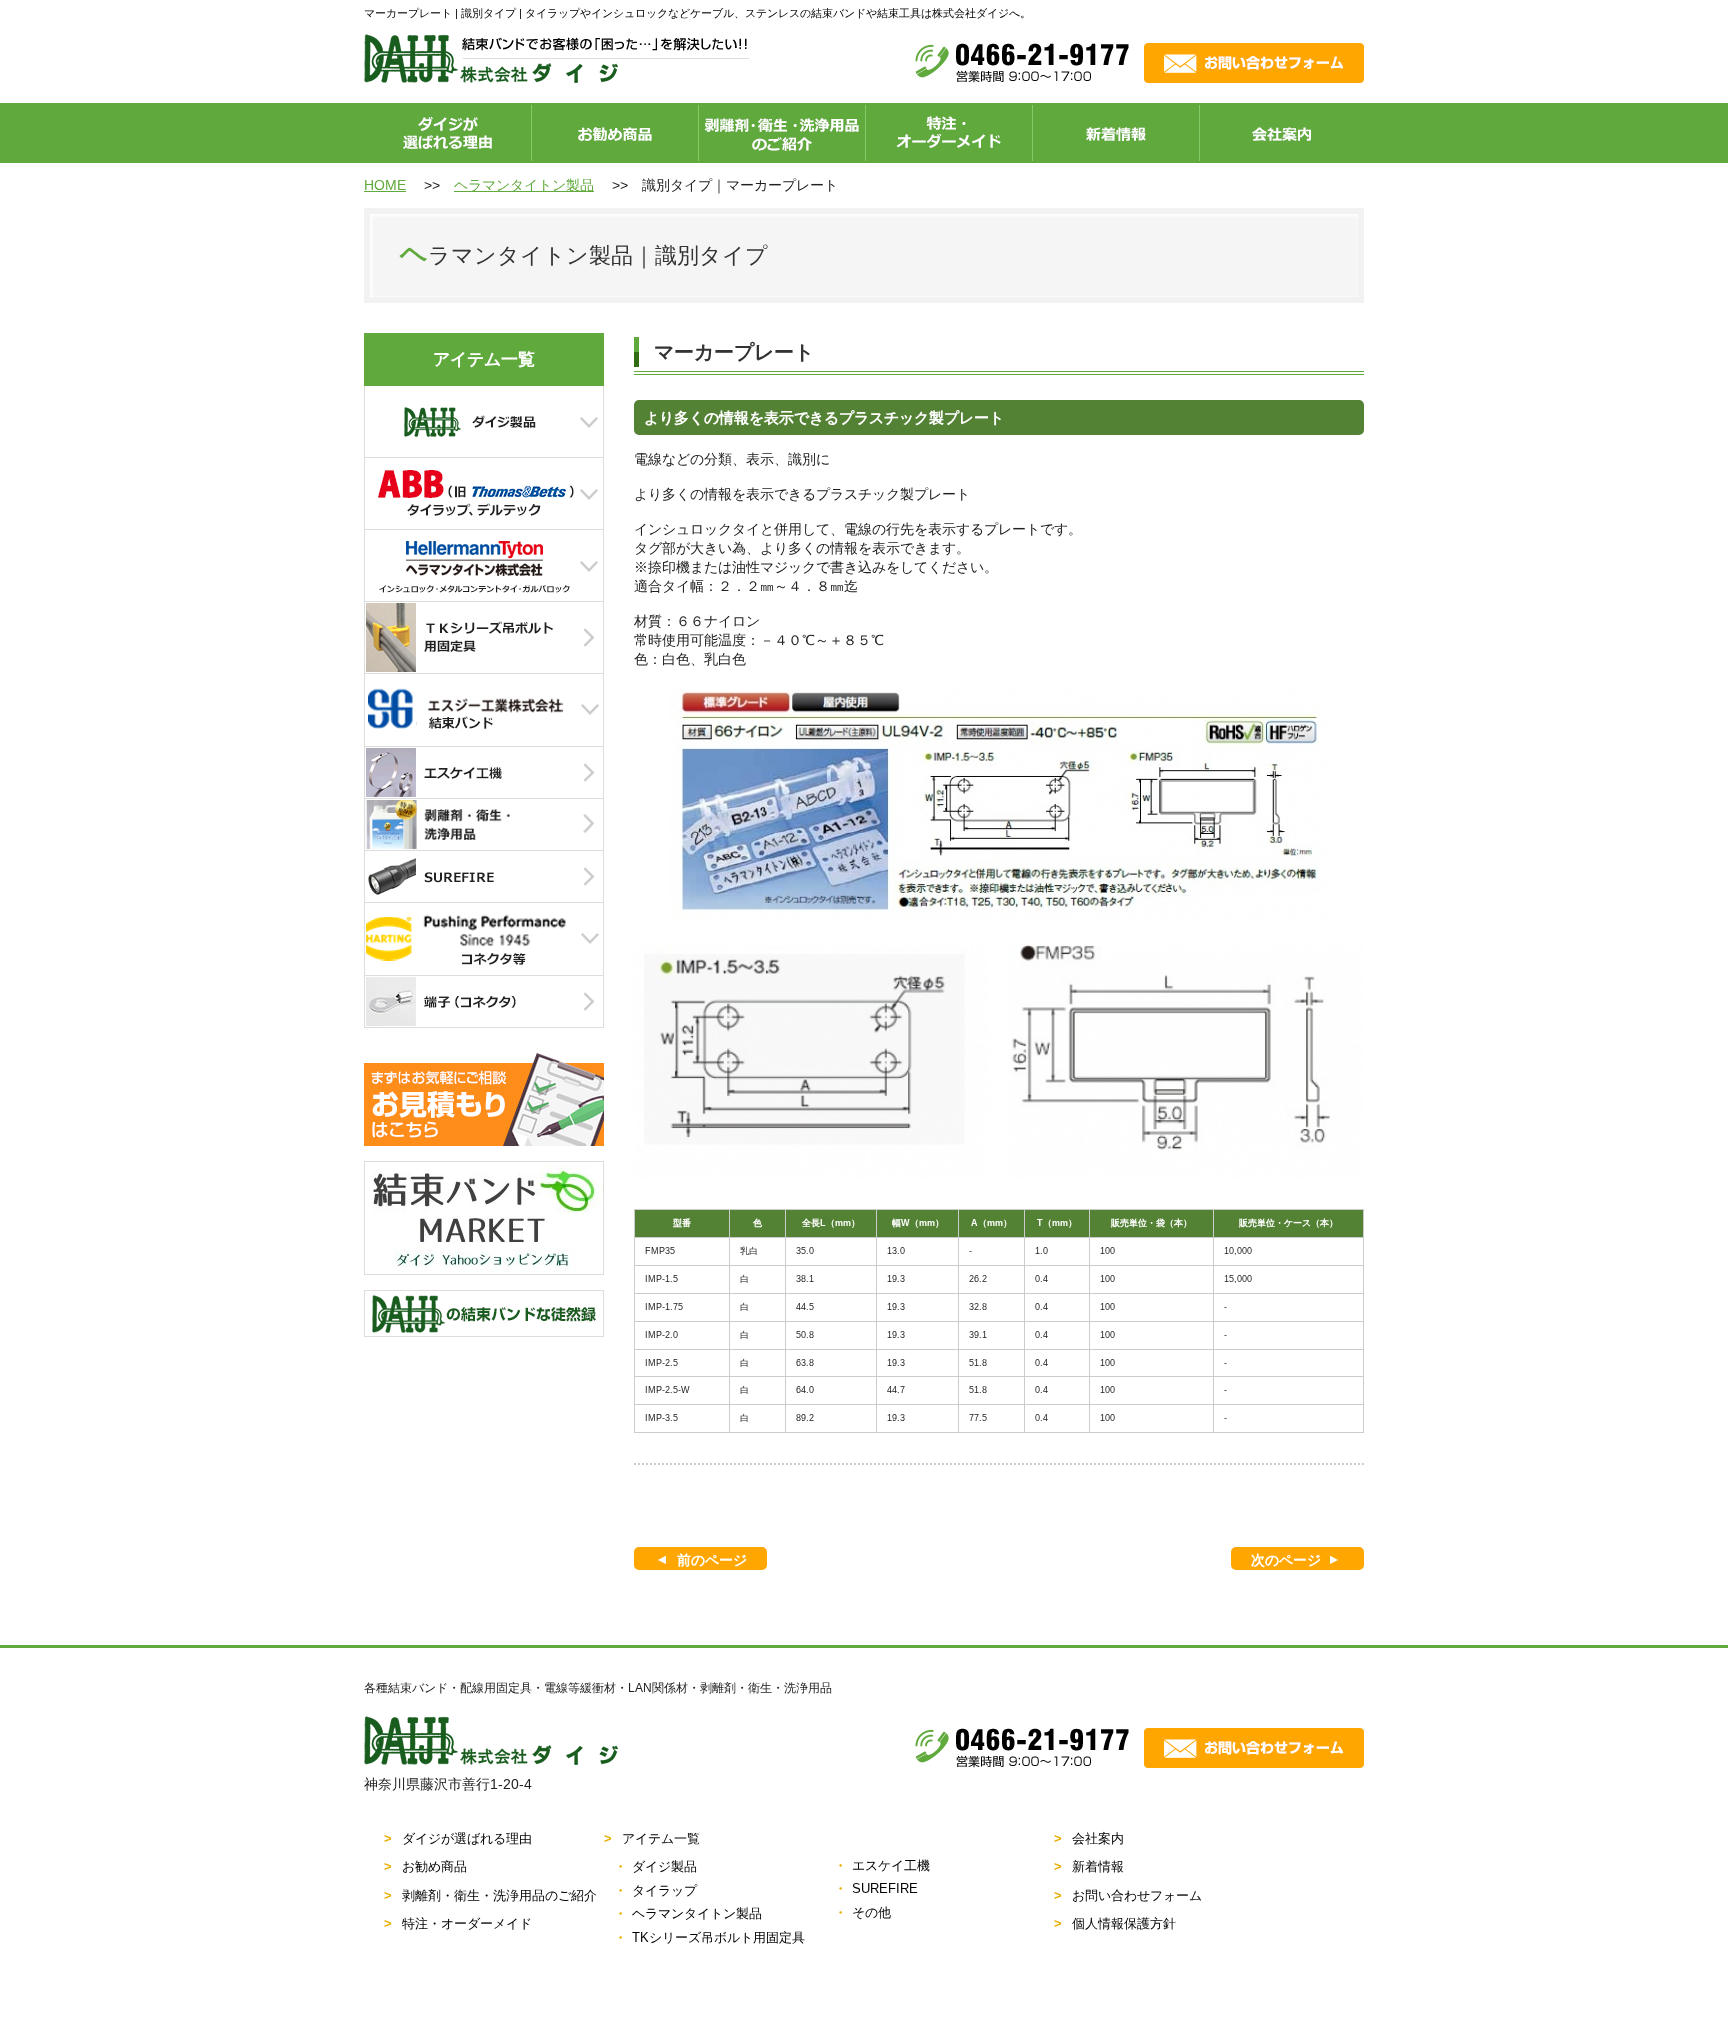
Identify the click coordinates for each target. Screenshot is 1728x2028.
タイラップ (664, 1890)
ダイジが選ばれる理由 (467, 1838)
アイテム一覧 (661, 1838)
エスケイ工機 (891, 1865)
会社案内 (1098, 1838)
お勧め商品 (434, 1866)
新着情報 (1098, 1866)
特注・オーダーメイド (467, 1923)
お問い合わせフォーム (1137, 1895)
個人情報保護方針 (1124, 1923)
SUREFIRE (885, 1888)
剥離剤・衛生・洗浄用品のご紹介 (499, 1895)
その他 (871, 1912)
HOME (385, 185)
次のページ (1286, 1560)
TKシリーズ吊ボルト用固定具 (718, 1937)
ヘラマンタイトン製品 (524, 185)
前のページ (712, 1560)
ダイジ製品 (664, 1866)
